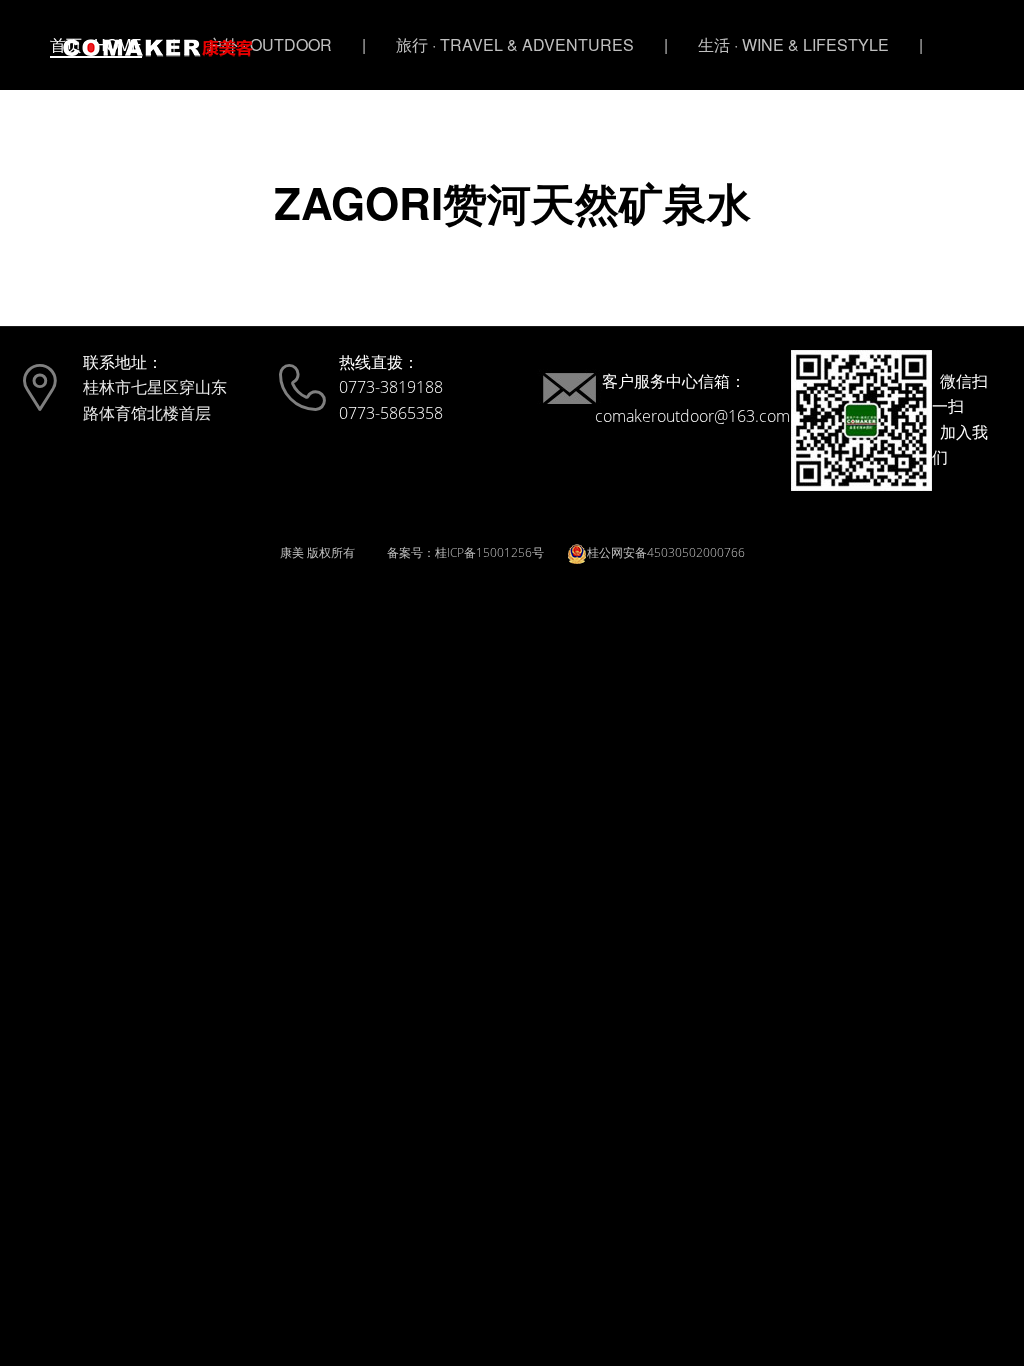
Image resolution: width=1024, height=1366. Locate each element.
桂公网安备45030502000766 (666, 552)
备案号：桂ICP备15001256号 (465, 552)
